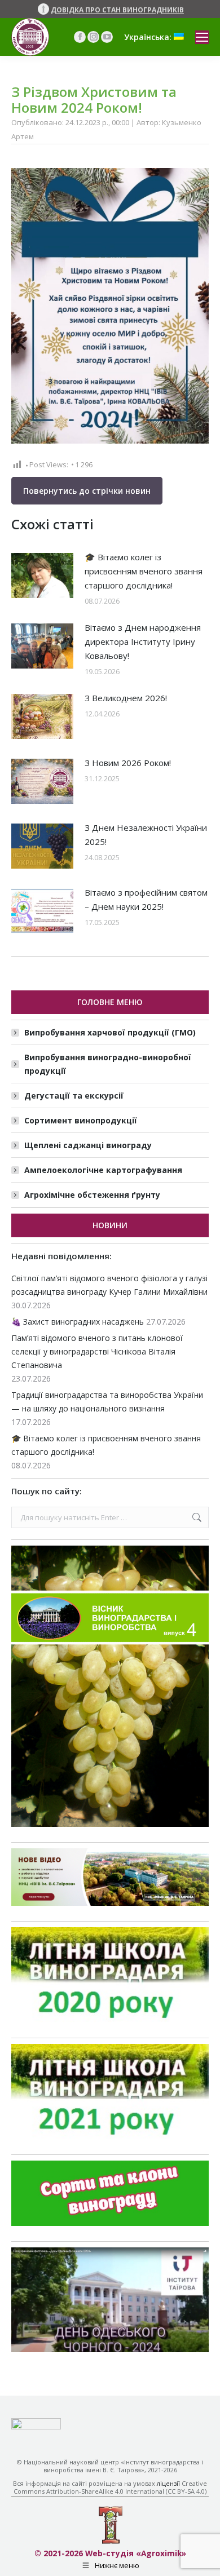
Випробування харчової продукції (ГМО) (110, 1032)
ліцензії (168, 2483)
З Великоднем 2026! (126, 698)
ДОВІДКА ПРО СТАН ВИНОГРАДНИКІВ (117, 10)
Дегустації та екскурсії (74, 1096)
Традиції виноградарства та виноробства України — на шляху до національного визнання (107, 1402)
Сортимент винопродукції (81, 1120)
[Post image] (42, 576)
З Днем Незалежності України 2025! (146, 835)
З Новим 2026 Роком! (128, 763)
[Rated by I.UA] (36, 2426)
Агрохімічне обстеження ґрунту (92, 1195)
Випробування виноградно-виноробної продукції (108, 1064)
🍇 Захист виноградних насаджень (78, 1322)
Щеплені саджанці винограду (88, 1145)
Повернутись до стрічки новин (87, 491)
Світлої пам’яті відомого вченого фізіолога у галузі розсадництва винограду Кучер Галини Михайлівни (109, 1285)
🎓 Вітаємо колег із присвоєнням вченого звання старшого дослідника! (144, 571)
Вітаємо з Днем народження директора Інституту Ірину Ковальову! (143, 641)
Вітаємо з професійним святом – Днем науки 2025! (146, 899)
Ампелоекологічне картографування (103, 1170)
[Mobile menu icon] (202, 37)
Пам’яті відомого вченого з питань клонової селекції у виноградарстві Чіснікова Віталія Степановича (97, 1351)
